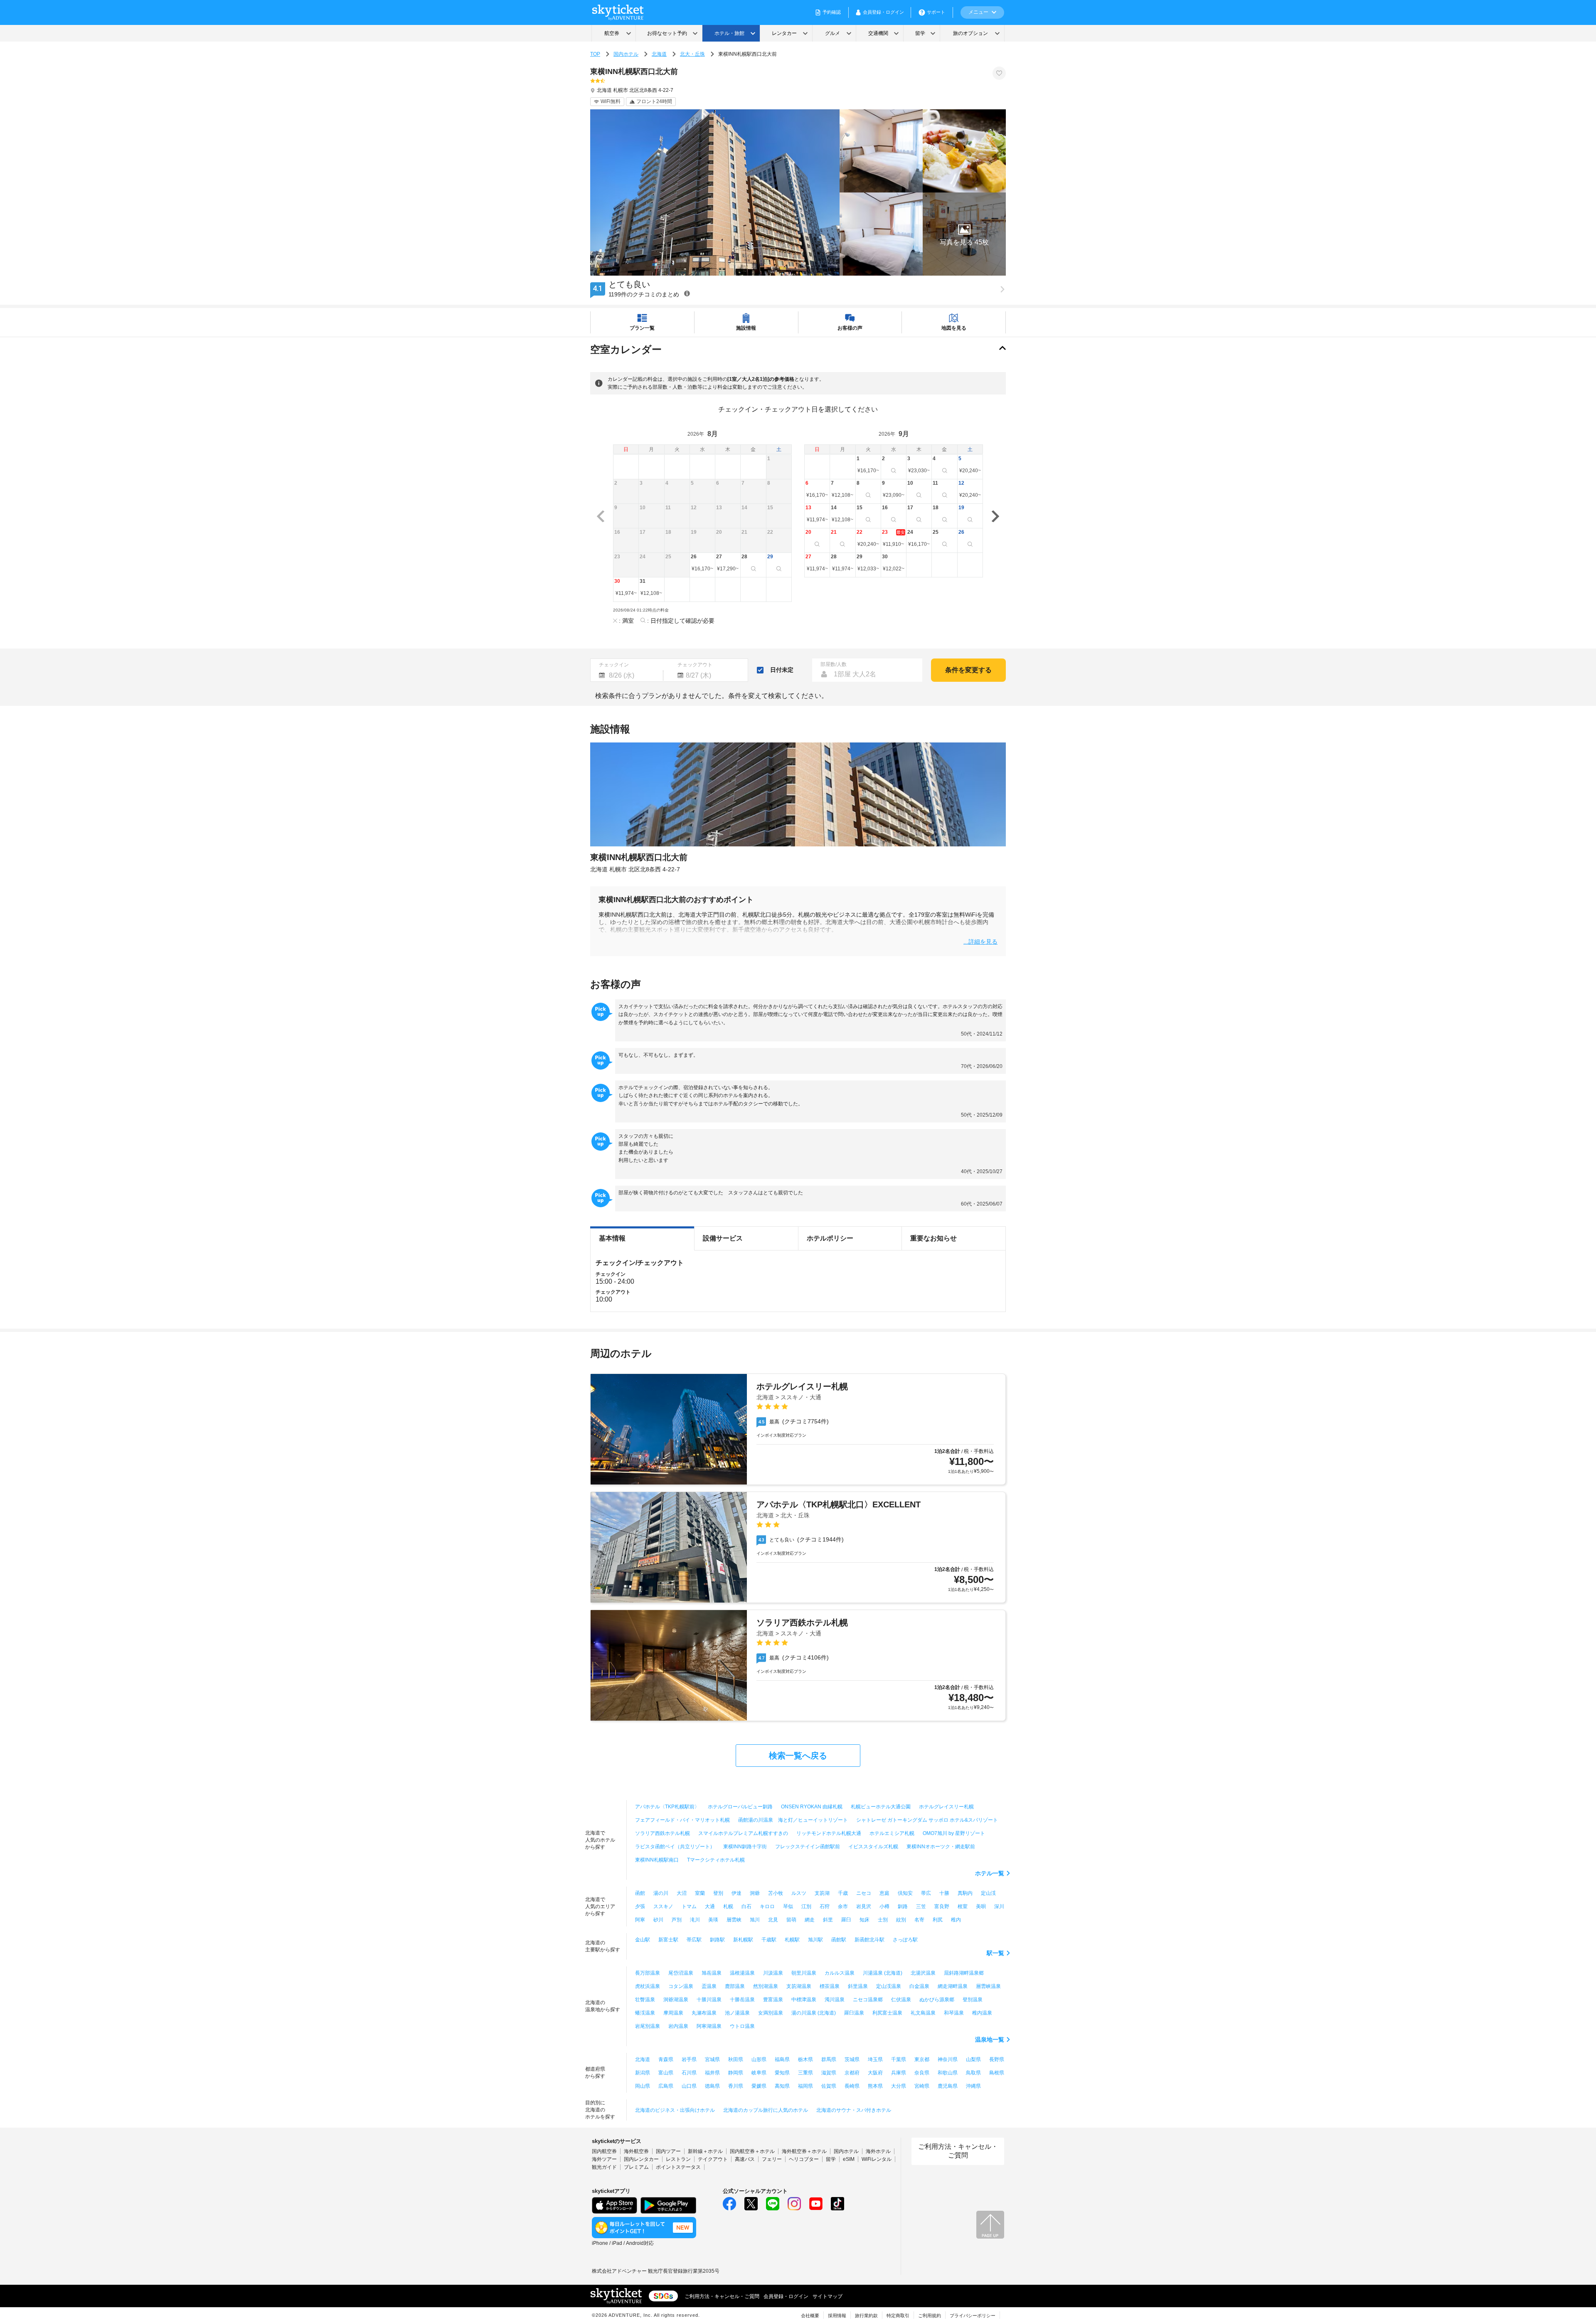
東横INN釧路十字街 (745, 1847)
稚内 (956, 1920)
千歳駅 (769, 1940)
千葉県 (899, 2059)
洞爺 (755, 1893)
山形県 (759, 2059)
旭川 (755, 1920)
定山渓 (988, 1893)
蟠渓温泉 (645, 2013)
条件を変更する (968, 670)
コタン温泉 (681, 1986)
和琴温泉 (954, 2013)
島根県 (997, 2073)
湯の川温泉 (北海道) (814, 2013)
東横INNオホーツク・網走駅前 (941, 1847)
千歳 (843, 1893)
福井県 (712, 2073)
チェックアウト (695, 665)
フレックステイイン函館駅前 (808, 1847)
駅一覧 (995, 1953)
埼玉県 (875, 2059)
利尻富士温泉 (887, 2013)
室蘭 (700, 1893)
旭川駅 (815, 1940)
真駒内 (965, 1893)
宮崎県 (922, 2086)
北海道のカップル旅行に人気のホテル (766, 2110)
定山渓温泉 (889, 1986)
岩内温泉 (678, 2026)
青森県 (666, 2059)
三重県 (805, 2073)
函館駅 (839, 1940)
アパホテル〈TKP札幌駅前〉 (667, 1807)
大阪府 (875, 2073)
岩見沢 (864, 1906)
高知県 (782, 2086)
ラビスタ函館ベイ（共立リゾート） (675, 1847)
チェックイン (614, 665)
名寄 (919, 1920)
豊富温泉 (773, 2000)
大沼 (682, 1893)
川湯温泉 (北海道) (883, 1973)
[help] (687, 293)
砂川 (658, 1920)
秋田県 (736, 2059)
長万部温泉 (648, 1973)
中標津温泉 (804, 2000)
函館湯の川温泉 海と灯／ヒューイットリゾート (793, 1820)
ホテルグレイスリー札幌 (946, 1807)
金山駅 (643, 1940)
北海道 (659, 54)
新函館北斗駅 (869, 1940)
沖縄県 (973, 2086)
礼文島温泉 (923, 2013)
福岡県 (805, 2086)
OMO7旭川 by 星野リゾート (954, 1833)
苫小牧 (776, 1893)
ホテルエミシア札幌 (892, 1833)
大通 (710, 1906)
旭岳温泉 (712, 1973)
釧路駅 (717, 1940)
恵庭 (884, 1893)
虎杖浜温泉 (648, 1986)
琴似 (788, 1906)
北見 (773, 1920)
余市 (843, 1906)
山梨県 (973, 2059)
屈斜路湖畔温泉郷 (964, 1973)
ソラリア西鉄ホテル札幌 (663, 1833)
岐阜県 (759, 2073)
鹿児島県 (948, 2086)
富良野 (942, 1906)
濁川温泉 (835, 2000)
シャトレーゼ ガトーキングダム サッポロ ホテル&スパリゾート (927, 1820)
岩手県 (689, 2059)
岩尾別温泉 (648, 2026)
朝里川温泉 (804, 1973)
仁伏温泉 (901, 2000)
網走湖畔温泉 (953, 1986)
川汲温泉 (773, 1973)
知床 (864, 1920)
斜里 (828, 1920)
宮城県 (712, 2059)
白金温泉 (919, 1986)
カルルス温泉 (840, 1973)
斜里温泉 (858, 1986)
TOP (595, 54)
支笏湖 (822, 1893)
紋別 (901, 1920)
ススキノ (663, 1906)
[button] (964, 234)
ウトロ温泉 (742, 2026)
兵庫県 (899, 2073)
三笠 (921, 1906)
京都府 (852, 2073)
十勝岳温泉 (742, 2000)
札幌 (728, 1906)
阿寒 (640, 1920)
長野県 (997, 2059)
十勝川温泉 (709, 2000)
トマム (689, 1906)
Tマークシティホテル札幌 (716, 1860)
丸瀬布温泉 (704, 2013)
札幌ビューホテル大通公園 (881, 1807)
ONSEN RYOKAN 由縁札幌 (812, 1807)
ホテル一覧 (990, 1873)
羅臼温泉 (854, 2013)
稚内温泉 (982, 2013)
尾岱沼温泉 (681, 1973)
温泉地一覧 (990, 2039)
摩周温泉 (673, 2013)
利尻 (938, 1920)
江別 (806, 1906)
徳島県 (712, 2086)
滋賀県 (829, 2073)
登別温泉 (973, 2000)
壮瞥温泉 (645, 2000)
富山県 (666, 2073)
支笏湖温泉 (799, 1986)
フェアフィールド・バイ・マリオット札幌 (682, 1820)
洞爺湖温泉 (676, 2000)
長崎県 (852, 2086)
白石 (746, 1906)
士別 (883, 1920)
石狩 (825, 1906)
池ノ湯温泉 (737, 2013)
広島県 (666, 2086)
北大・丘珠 (692, 54)
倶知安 (905, 1893)
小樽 (884, 1906)
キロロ (767, 1906)
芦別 (677, 1920)
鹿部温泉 (735, 1986)
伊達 (736, 1893)
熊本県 (875, 2086)
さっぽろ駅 (905, 1940)
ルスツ (799, 1893)
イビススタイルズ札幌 (873, 1847)
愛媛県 (759, 2086)
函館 (640, 1893)
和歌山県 (948, 2073)
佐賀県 (829, 2086)
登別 (718, 1893)
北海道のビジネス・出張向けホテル (675, 2110)
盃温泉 (709, 1986)
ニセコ (864, 1893)
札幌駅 (792, 1940)
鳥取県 (973, 2073)
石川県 (689, 2073)
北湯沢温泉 (923, 1973)
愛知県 (782, 2073)
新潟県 (643, 2073)
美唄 (981, 1906)
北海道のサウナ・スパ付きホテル (854, 2110)
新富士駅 (668, 1940)
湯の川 (661, 1893)
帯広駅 (694, 1940)
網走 (810, 1920)
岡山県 (643, 2086)
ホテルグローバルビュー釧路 (740, 1807)
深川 (999, 1906)
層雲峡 (734, 1920)
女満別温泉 (771, 2013)
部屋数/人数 (834, 664)
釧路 (903, 1906)
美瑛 (713, 1920)
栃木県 (805, 2059)
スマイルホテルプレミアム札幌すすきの (743, 1833)
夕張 (640, 1906)
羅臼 (846, 1920)
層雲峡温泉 (988, 1986)
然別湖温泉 (766, 1986)
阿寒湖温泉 (709, 2026)
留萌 (791, 1920)
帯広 (926, 1893)
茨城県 (852, 2059)
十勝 (944, 1893)
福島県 (782, 2059)
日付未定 (782, 670)
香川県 (736, 2086)
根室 (963, 1906)
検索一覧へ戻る (798, 1756)
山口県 (689, 2086)
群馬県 (829, 2059)
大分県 (899, 2086)
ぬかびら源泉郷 (937, 2000)
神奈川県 (948, 2059)
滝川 (695, 1920)
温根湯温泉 (742, 1973)
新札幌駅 (743, 1940)
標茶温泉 (830, 1986)
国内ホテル (626, 54)
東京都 (922, 2059)
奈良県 (922, 2073)
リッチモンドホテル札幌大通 (829, 1833)
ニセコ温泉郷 (868, 2000)
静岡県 (736, 2073)
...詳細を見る (980, 941)
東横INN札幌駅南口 (657, 1860)
